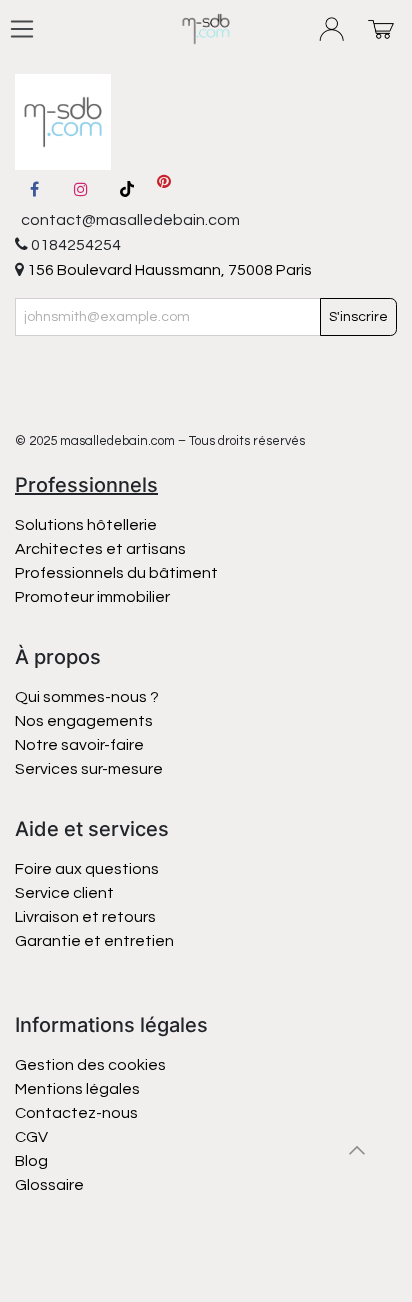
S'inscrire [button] (358, 317)
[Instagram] (81, 189)
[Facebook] (34, 189)
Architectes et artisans (100, 549)
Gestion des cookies (90, 1065)
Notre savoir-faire (79, 745)
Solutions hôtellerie (86, 525)
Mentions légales (77, 1089)
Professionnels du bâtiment (116, 573)
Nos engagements (85, 721)
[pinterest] (164, 189)
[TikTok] (127, 189)
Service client (64, 893)
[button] (357, 1150)
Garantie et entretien (94, 941)
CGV (31, 1137)
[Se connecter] (332, 29)
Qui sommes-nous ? (87, 697)
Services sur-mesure (89, 769)
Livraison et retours (85, 917)
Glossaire (49, 1185)
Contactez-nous (78, 1113)
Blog (31, 1161)
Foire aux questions (87, 869)
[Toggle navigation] (22, 29)
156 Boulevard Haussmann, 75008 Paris (168, 270)
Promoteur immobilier (92, 597)
